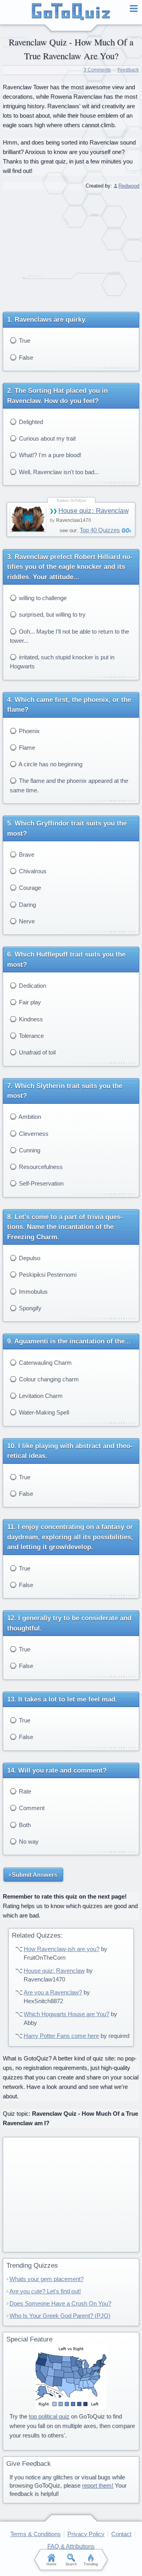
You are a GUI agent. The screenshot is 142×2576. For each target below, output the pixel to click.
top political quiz (49, 2416)
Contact (121, 2534)
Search (71, 2564)
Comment (31, 1808)
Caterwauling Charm (45, 1363)
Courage (29, 888)
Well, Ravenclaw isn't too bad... (58, 472)
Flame (26, 748)
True (24, 341)
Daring (27, 905)
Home (51, 2564)
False (25, 357)
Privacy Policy (86, 2534)
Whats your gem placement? (47, 2279)
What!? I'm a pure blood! (49, 455)
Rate (24, 1791)
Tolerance (31, 1036)
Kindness (30, 1019)
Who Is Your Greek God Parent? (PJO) (60, 2316)
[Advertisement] (71, 248)
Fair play (29, 1002)
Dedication (32, 986)
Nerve (26, 921)
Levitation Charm (40, 1396)
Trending (91, 2564)
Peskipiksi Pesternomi (47, 1275)
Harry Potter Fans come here (61, 2036)
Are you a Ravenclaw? (53, 1992)
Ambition (29, 1117)
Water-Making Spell (43, 1412)
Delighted (30, 422)
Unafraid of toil (36, 1052)
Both (24, 1825)
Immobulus (33, 1292)
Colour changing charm (48, 1379)
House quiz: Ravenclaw (93, 511)
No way (28, 1841)
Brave (26, 855)
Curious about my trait (47, 438)
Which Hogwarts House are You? (66, 2014)
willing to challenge (42, 598)
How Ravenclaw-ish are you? (62, 1949)
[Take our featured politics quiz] (71, 2377)
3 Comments (97, 70)
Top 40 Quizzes (100, 530)
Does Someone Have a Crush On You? (60, 2303)
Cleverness (33, 1134)
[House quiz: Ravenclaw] (28, 519)
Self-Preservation (40, 1183)
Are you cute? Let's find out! (45, 2291)
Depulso (29, 1258)
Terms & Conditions (35, 2534)
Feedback (128, 70)
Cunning (29, 1150)
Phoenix (29, 731)
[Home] (71, 12)
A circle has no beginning (50, 764)
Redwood (129, 186)
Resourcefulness (40, 1167)
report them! (98, 2485)
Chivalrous (32, 871)
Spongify (29, 1308)
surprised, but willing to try (51, 614)
